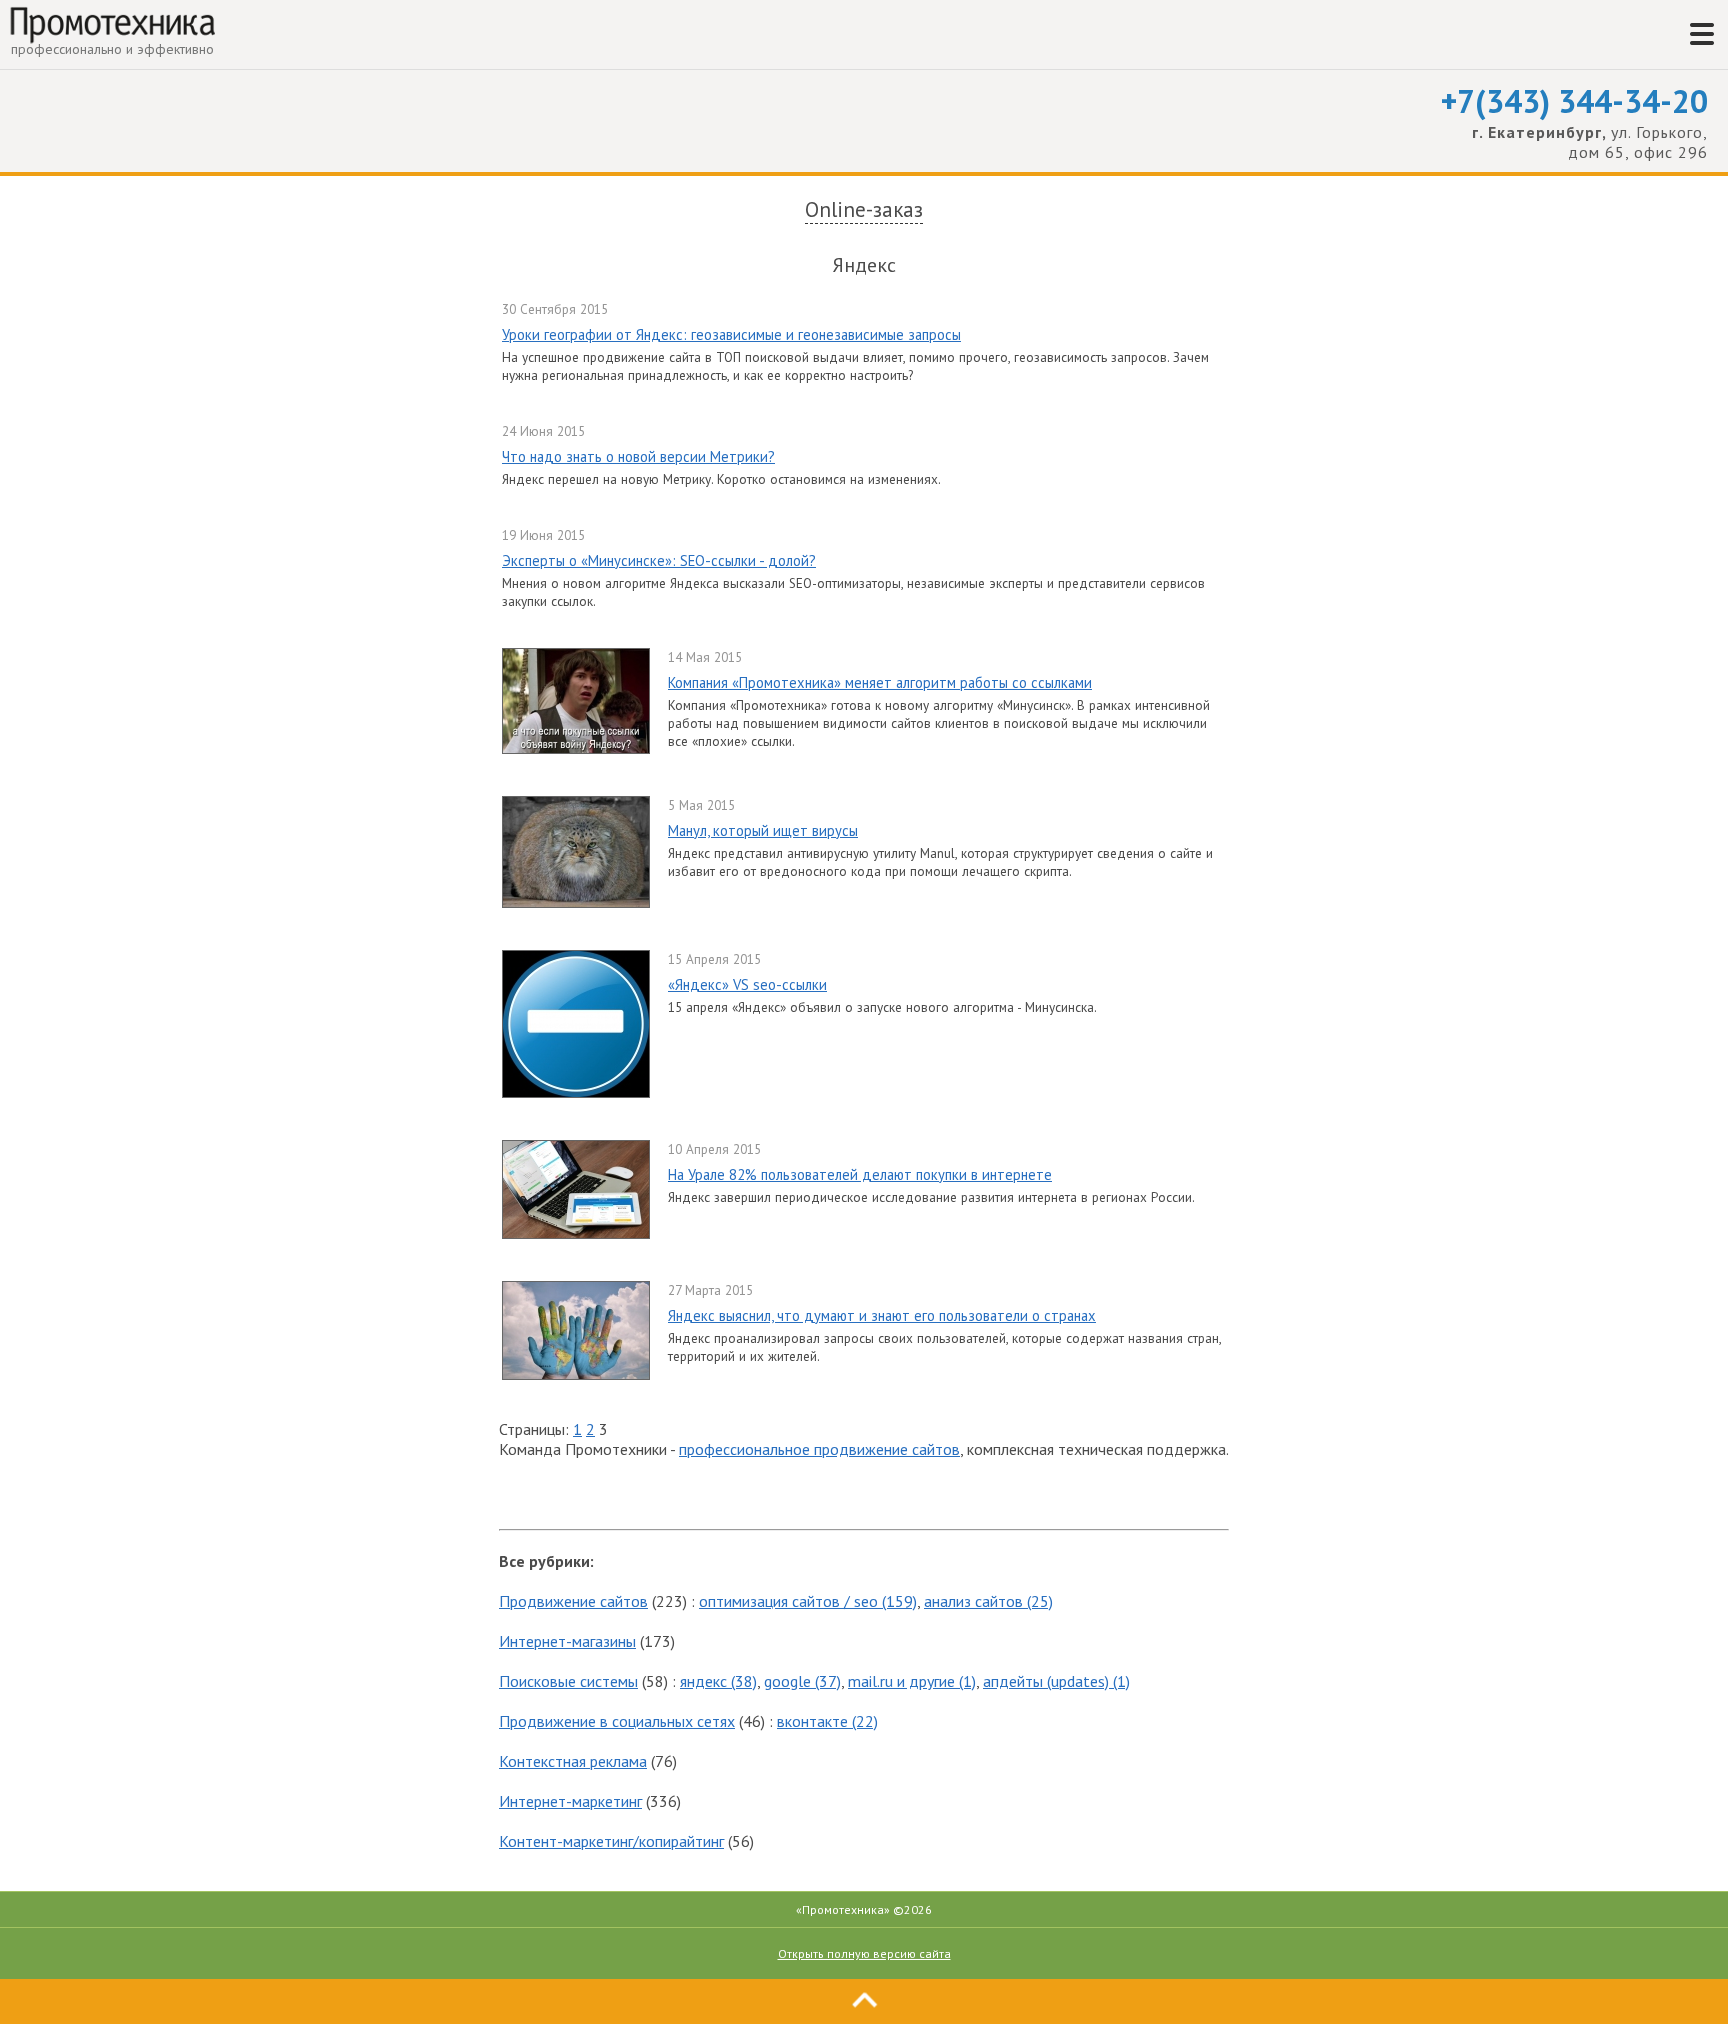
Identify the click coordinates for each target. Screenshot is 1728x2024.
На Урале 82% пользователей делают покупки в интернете (860, 1174)
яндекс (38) (718, 1681)
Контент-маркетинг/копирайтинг (611, 1841)
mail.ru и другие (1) (912, 1681)
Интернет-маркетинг (570, 1801)
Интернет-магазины (567, 1641)
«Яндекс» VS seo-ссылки (747, 984)
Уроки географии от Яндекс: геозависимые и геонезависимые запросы (731, 334)
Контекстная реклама (573, 1761)
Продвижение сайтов (573, 1601)
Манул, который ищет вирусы (763, 830)
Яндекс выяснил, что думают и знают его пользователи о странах (882, 1315)
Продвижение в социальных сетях (617, 1721)
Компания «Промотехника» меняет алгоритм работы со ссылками (880, 682)
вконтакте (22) (827, 1721)
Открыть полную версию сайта (864, 1953)
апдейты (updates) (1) (1056, 1681)
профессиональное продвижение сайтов (819, 1449)
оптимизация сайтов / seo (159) (808, 1601)
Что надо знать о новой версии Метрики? (638, 456)
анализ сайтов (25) (988, 1601)
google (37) (802, 1681)
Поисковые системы (568, 1681)
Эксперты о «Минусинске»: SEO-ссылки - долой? (659, 560)
